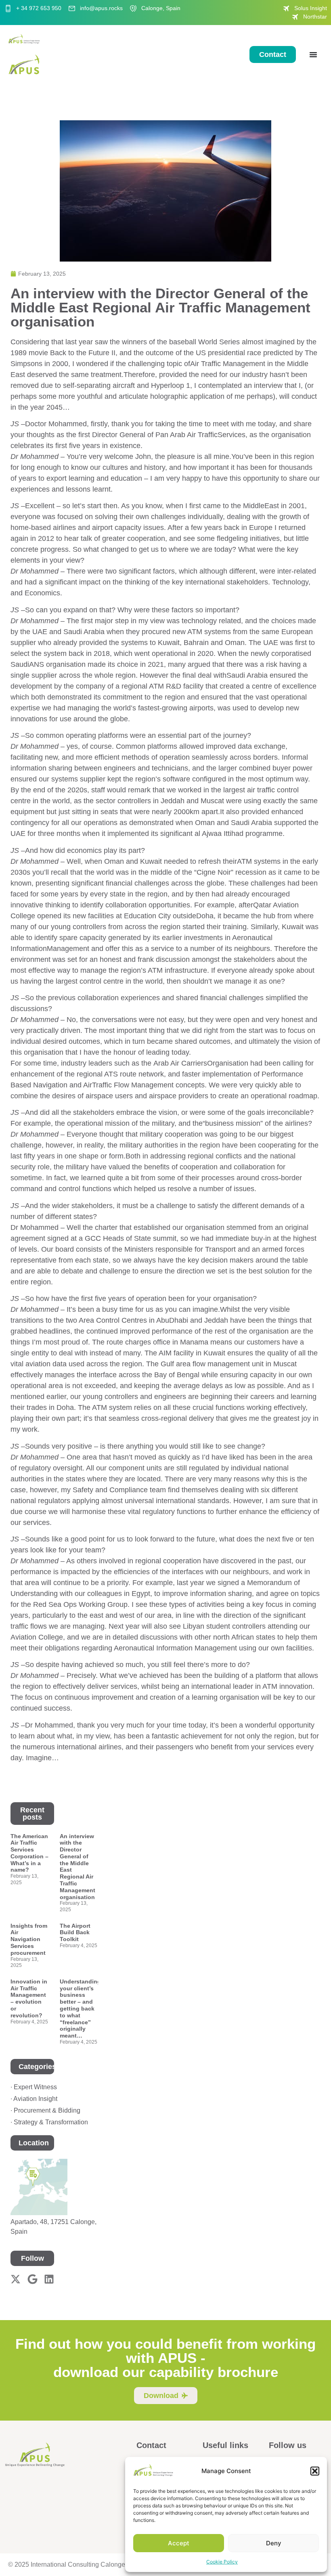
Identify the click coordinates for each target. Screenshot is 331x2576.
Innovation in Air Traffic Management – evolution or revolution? (29, 1998)
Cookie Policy (222, 2562)
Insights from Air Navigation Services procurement (29, 1939)
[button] (315, 2471)
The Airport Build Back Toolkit (75, 1933)
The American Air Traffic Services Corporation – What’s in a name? (29, 1853)
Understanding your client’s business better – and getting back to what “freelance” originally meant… (80, 2008)
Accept (179, 2543)
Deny (274, 2543)
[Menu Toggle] (313, 54)
